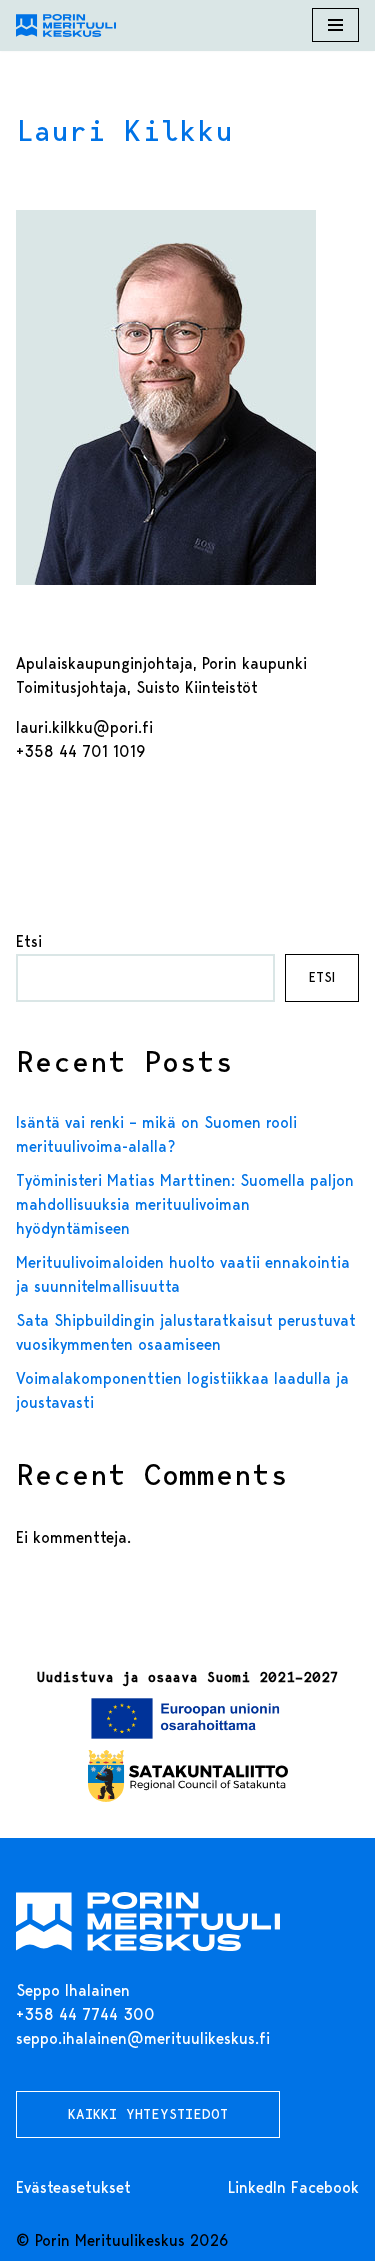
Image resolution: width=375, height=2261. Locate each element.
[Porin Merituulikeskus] (66, 25)
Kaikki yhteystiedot (148, 2114)
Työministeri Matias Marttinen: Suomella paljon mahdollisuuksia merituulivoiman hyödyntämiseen (185, 1204)
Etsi (29, 941)
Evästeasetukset (73, 2187)
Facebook (325, 2187)
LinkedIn (257, 2187)
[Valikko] (335, 25)
